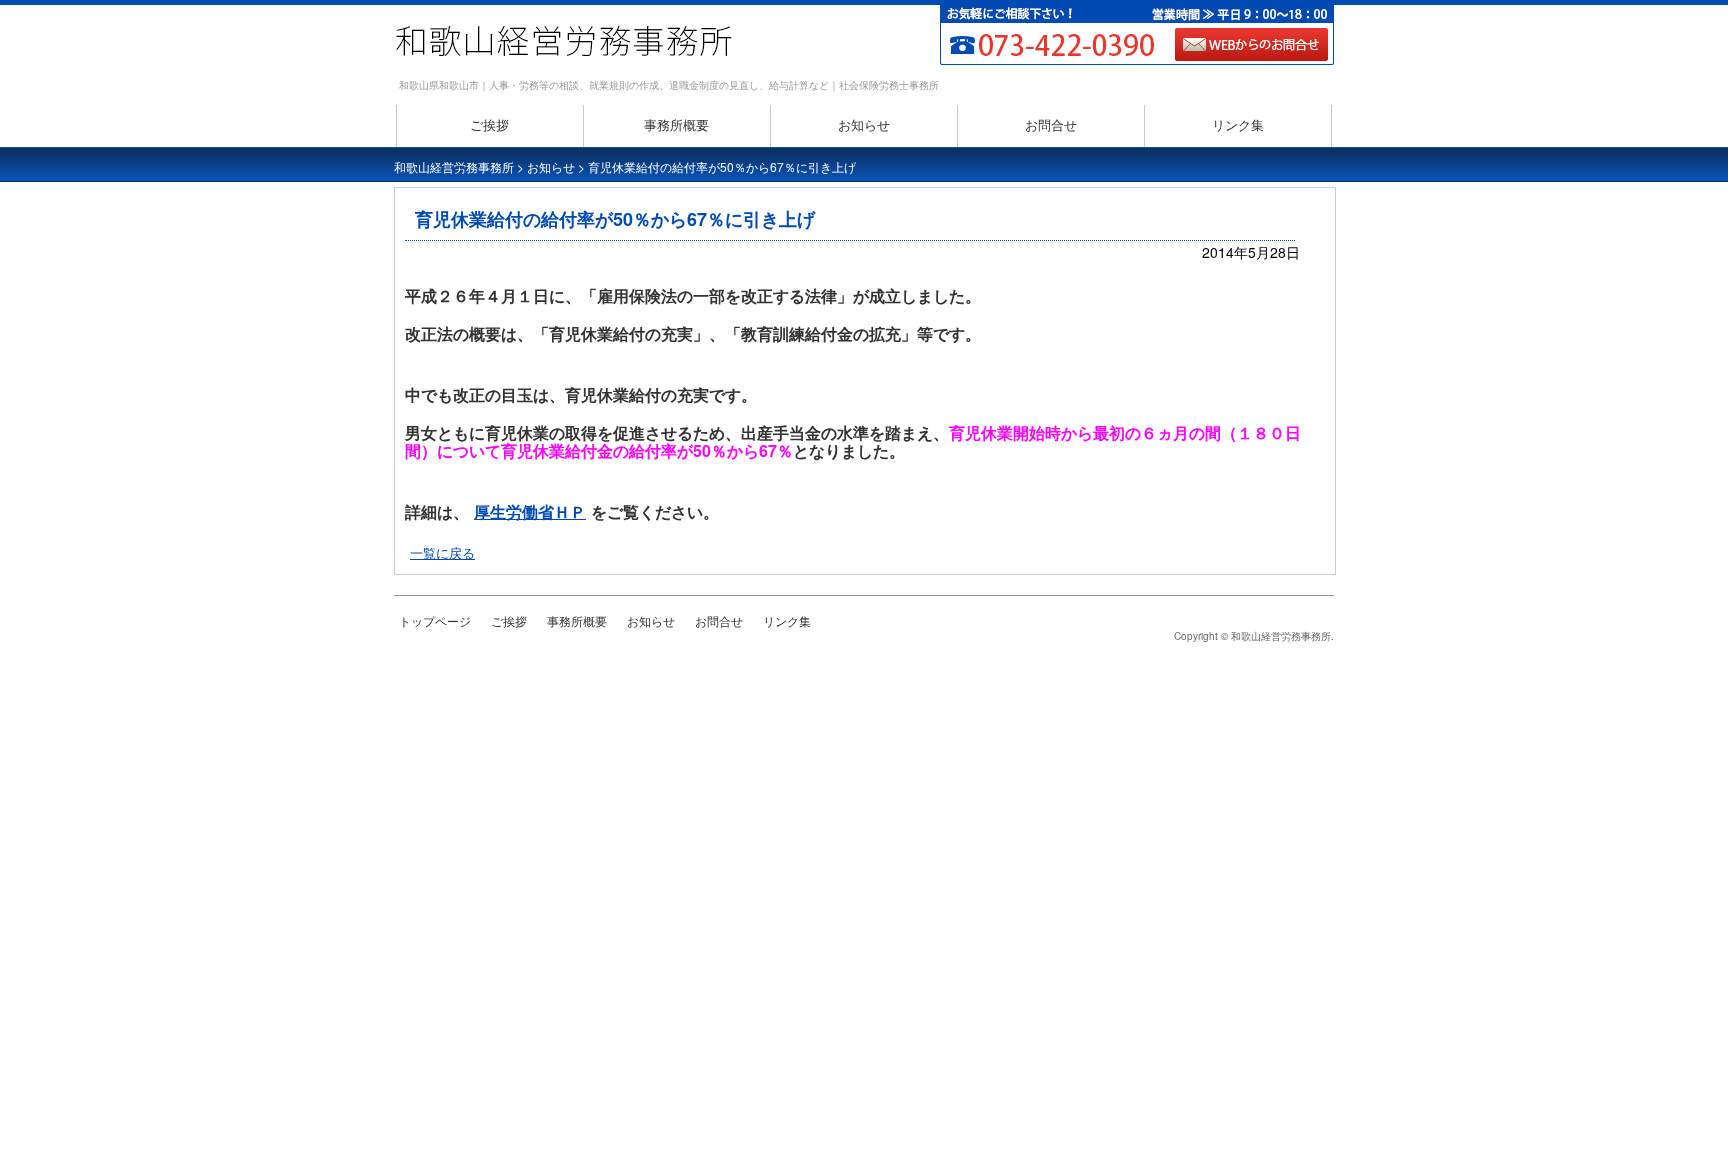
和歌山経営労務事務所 (454, 166)
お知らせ (864, 124)
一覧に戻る (442, 552)
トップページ (435, 620)
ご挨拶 (489, 124)
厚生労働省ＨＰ (530, 511)
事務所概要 (676, 124)
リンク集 (1238, 124)
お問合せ (1051, 124)
